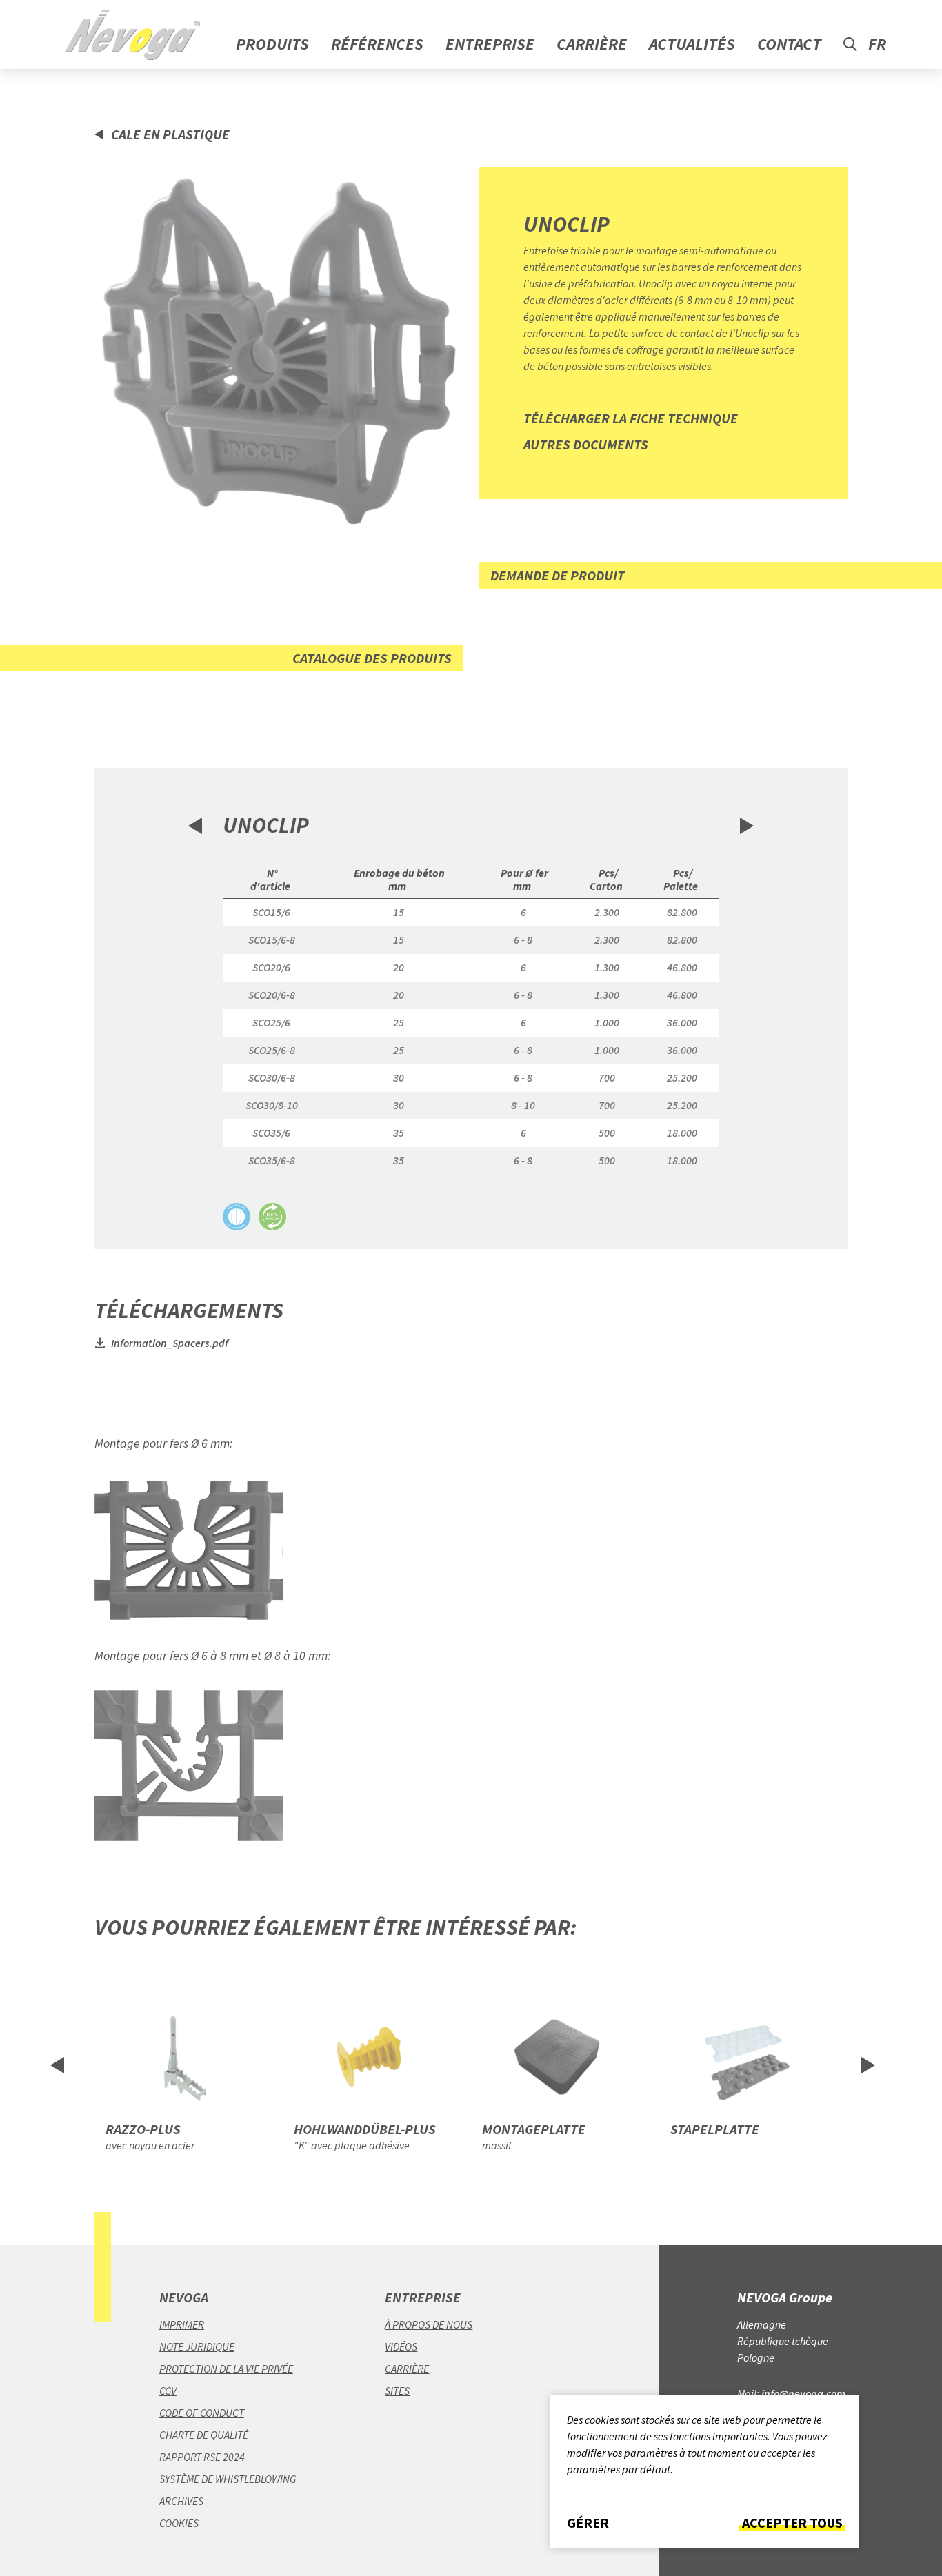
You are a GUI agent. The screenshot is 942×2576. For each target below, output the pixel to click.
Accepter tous (792, 2523)
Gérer (588, 2523)
